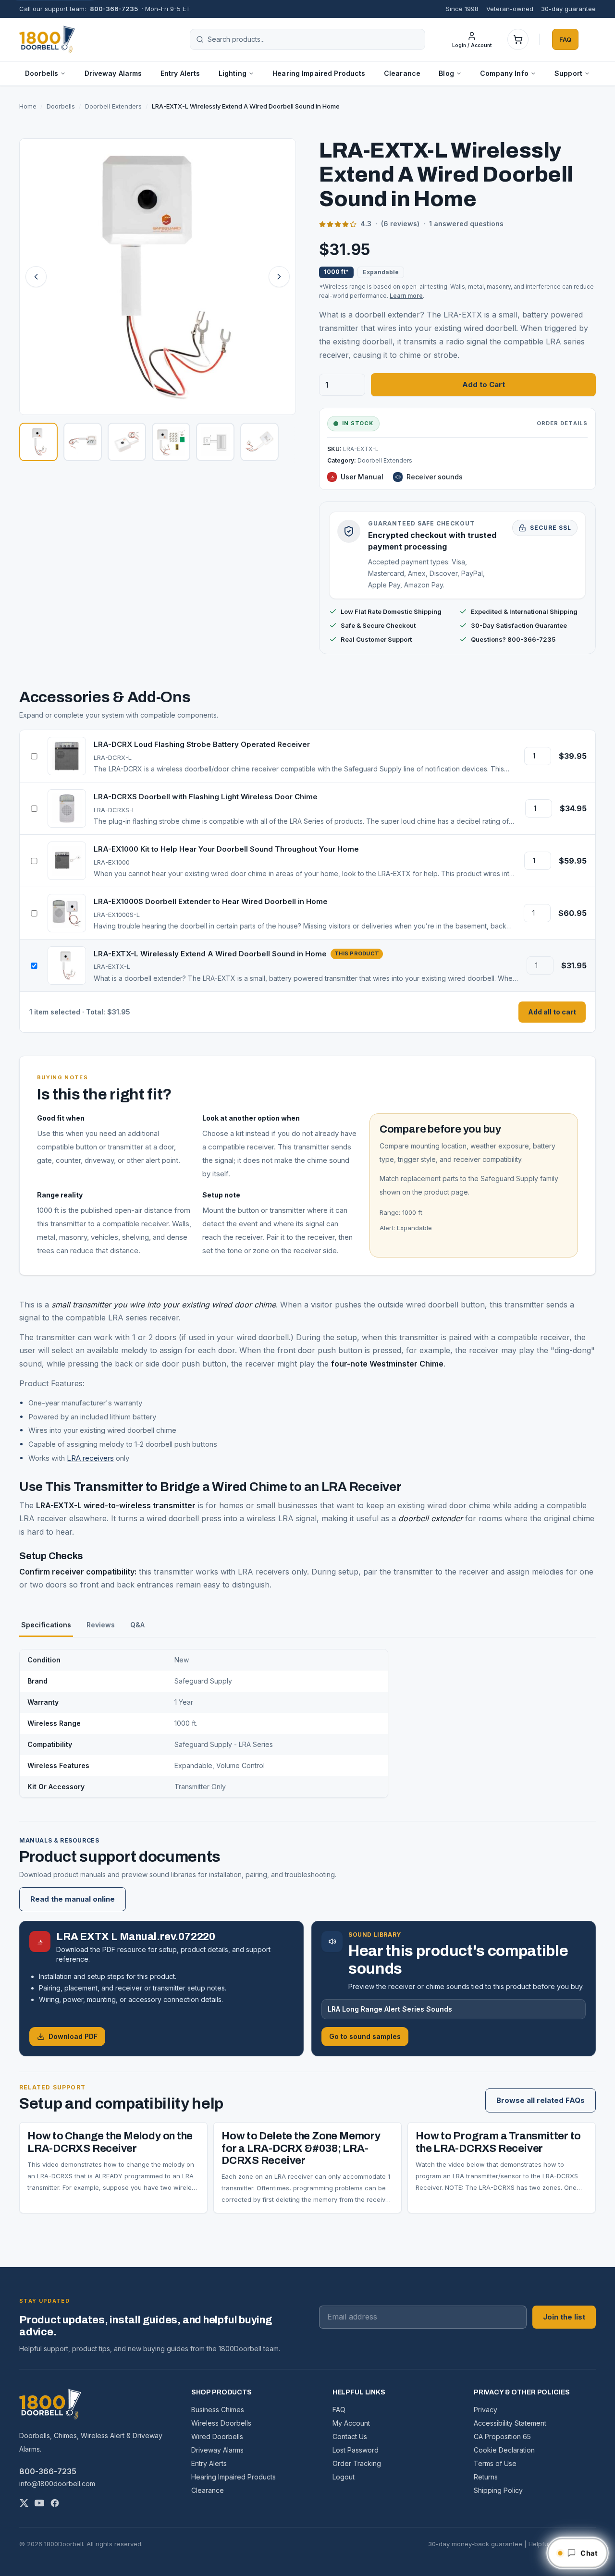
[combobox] (313, 39)
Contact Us (350, 2436)
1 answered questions (466, 224)
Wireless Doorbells (221, 2423)
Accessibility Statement (510, 2423)
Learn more (406, 296)
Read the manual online (73, 1899)
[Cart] (518, 39)
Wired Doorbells (217, 2436)
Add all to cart (552, 1012)
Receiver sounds (435, 477)
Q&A (137, 1625)
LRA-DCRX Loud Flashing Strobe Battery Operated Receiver (202, 744)
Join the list (564, 2317)
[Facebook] (55, 2503)
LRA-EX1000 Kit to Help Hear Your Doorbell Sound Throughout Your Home (226, 849)
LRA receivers (90, 1458)
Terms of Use (495, 2463)
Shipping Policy (498, 2490)
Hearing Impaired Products (319, 73)
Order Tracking (357, 2463)
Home (28, 106)
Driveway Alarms (113, 73)
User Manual (362, 477)
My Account (351, 2423)
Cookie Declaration (504, 2450)
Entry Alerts (180, 73)
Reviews (101, 1625)
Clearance (402, 73)
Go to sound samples (365, 2036)
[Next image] (279, 277)
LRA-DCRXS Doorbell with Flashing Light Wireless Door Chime (206, 797)
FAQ (565, 39)
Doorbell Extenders (113, 106)
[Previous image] (36, 277)
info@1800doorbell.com (57, 2484)
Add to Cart (484, 385)
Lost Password (356, 2450)
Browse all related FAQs (541, 2100)
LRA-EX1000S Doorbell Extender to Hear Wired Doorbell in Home (211, 901)
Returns (486, 2477)
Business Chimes (218, 2410)
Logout (344, 2477)
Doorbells (61, 106)
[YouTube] (39, 2503)
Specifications (46, 1625)
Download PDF (73, 2036)
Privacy (486, 2410)
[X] (24, 2503)
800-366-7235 (114, 9)
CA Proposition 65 (502, 2436)
